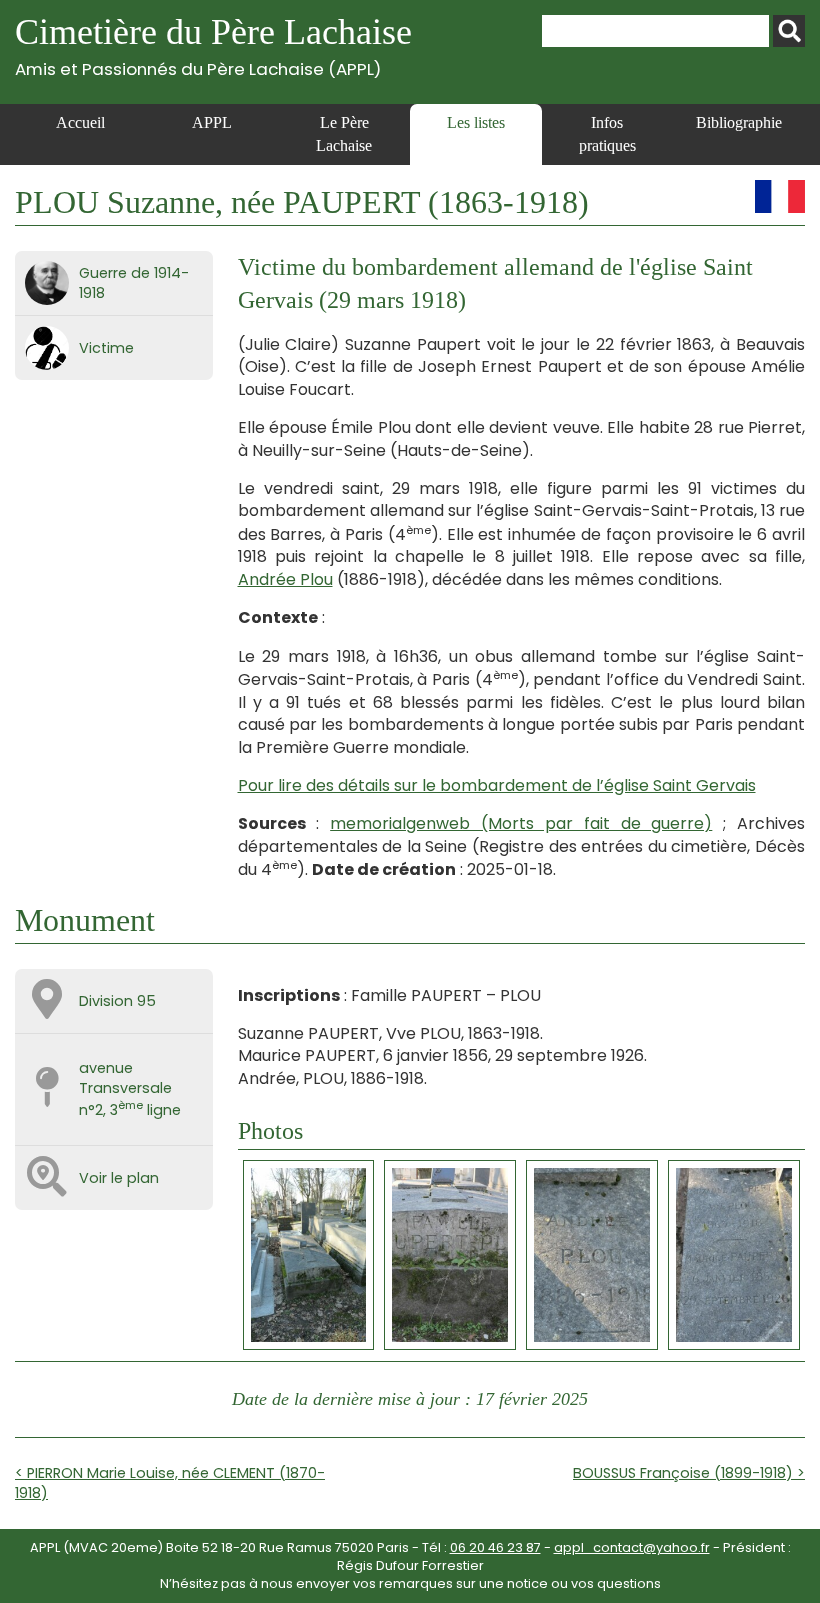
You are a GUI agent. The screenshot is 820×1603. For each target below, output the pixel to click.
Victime (106, 348)
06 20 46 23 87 (495, 1547)
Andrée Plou (285, 579)
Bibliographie (739, 122)
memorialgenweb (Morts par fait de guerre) (521, 823)
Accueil (80, 122)
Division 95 (117, 1001)
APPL (212, 122)
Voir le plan (119, 1178)
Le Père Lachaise (344, 133)
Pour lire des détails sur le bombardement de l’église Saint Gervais (497, 785)
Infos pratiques (607, 133)
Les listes (476, 122)
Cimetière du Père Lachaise (213, 45)
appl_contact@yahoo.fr (632, 1547)
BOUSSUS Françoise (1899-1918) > (689, 1473)
